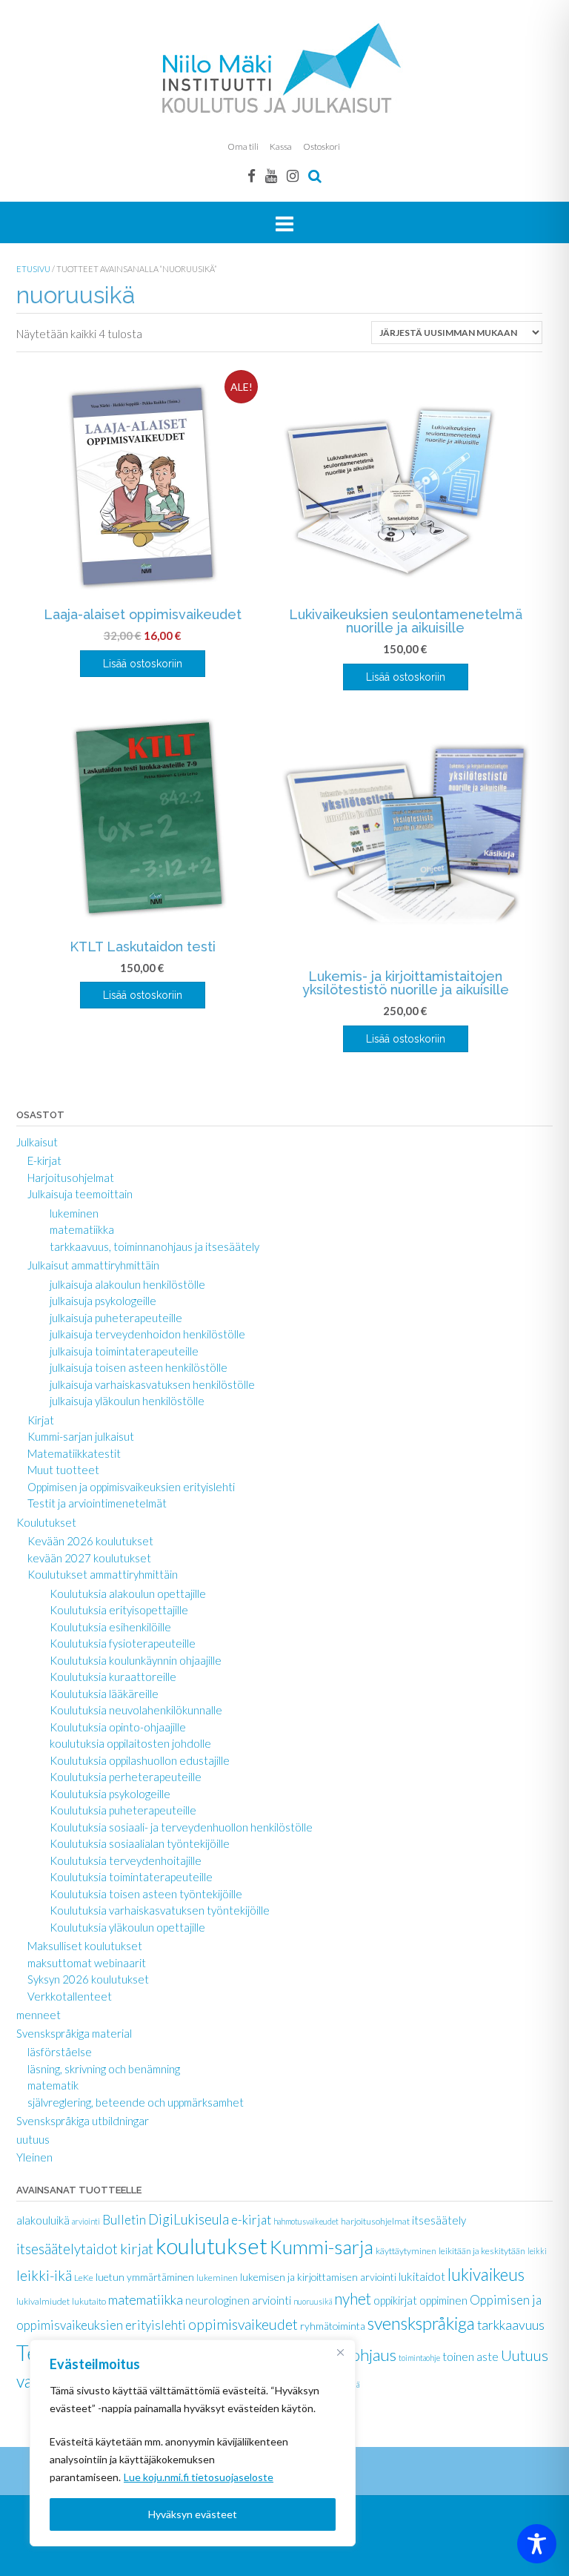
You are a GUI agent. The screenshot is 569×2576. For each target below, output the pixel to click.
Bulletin (124, 2220)
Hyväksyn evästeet (193, 2514)
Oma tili (243, 146)
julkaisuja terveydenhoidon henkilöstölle (147, 1334)
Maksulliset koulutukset (85, 1946)
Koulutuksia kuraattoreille (113, 1677)
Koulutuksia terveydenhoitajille (126, 1860)
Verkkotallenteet (70, 1996)
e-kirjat (251, 2220)
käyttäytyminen (406, 2251)
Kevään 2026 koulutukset (90, 1541)
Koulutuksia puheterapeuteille (123, 1810)
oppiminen (443, 2300)
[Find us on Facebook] (252, 175)
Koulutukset (46, 1522)
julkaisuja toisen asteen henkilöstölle (139, 1367)
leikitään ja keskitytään (482, 2251)
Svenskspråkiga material (74, 2033)
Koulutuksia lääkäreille (104, 1694)
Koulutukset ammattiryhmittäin (103, 1574)
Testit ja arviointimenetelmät (97, 1503)
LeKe (84, 2278)
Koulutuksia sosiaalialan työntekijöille (140, 1843)
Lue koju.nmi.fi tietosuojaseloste (199, 2477)
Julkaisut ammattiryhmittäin (93, 1265)
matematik (53, 2085)
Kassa (281, 146)
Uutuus (525, 2355)
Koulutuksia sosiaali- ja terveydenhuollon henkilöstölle (181, 1827)
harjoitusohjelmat (375, 2221)
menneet (39, 2015)
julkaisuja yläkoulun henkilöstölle (127, 1401)
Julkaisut (37, 1142)
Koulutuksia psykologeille (110, 1794)
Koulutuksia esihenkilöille (110, 1627)
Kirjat (41, 1420)
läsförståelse (60, 2052)
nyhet (353, 2298)
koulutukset (212, 2246)
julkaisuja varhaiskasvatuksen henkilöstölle (152, 1384)
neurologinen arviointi (238, 2300)
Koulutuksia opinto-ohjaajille (118, 1727)
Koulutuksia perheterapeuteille (126, 1777)
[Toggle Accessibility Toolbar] (537, 2544)
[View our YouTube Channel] (271, 175)
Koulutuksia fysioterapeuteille (123, 1643)
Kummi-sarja (322, 2247)
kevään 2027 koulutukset (89, 1558)
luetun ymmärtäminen (145, 2277)
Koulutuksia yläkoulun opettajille (127, 1927)
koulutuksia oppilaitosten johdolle (130, 1743)
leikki (537, 2251)
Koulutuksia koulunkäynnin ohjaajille (136, 1660)
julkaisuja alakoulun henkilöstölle (127, 1284)
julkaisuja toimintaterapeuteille (124, 1351)
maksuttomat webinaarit (87, 1963)
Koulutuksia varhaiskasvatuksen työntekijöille (160, 1910)
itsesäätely (439, 2220)
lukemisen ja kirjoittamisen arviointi (318, 2277)
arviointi (86, 2221)
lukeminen (74, 1213)
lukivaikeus (486, 2275)
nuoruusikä (313, 2301)
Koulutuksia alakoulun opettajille (128, 1594)
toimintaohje (419, 2358)
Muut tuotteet (63, 1470)
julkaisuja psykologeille (103, 1301)
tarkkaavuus (511, 2325)
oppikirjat (395, 2300)
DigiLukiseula (189, 2219)
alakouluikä (43, 2220)
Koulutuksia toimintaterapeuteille (131, 1877)
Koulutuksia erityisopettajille (119, 1610)
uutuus (33, 2139)
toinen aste (470, 2356)
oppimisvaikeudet (243, 2324)
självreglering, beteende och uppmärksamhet (136, 2102)
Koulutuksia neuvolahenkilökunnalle (136, 1710)
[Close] (340, 2352)
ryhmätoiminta (333, 2326)
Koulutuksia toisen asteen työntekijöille (146, 1894)
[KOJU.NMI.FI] (284, 68)
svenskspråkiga (421, 2323)
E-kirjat (44, 1160)
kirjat (137, 2248)
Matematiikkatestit (74, 1453)
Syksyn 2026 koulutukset (88, 1979)
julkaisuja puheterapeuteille (116, 1318)
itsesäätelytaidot (67, 2249)
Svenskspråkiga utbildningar (83, 2121)
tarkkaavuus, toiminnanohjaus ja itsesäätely (154, 1246)
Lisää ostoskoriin (143, 664)
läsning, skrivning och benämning (104, 2069)
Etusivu (33, 269)
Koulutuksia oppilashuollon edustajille (140, 1760)
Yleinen (34, 2157)
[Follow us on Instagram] (293, 175)
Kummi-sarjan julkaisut (81, 1436)
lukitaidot (422, 2276)
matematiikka (82, 1229)
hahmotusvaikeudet (306, 2221)
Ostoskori (322, 146)
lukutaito (89, 2301)
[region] (193, 2443)
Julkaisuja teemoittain (80, 1194)
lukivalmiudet (43, 2301)
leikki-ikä (44, 2275)
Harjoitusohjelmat (71, 1178)
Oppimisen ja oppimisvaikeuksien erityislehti (131, 1487)
